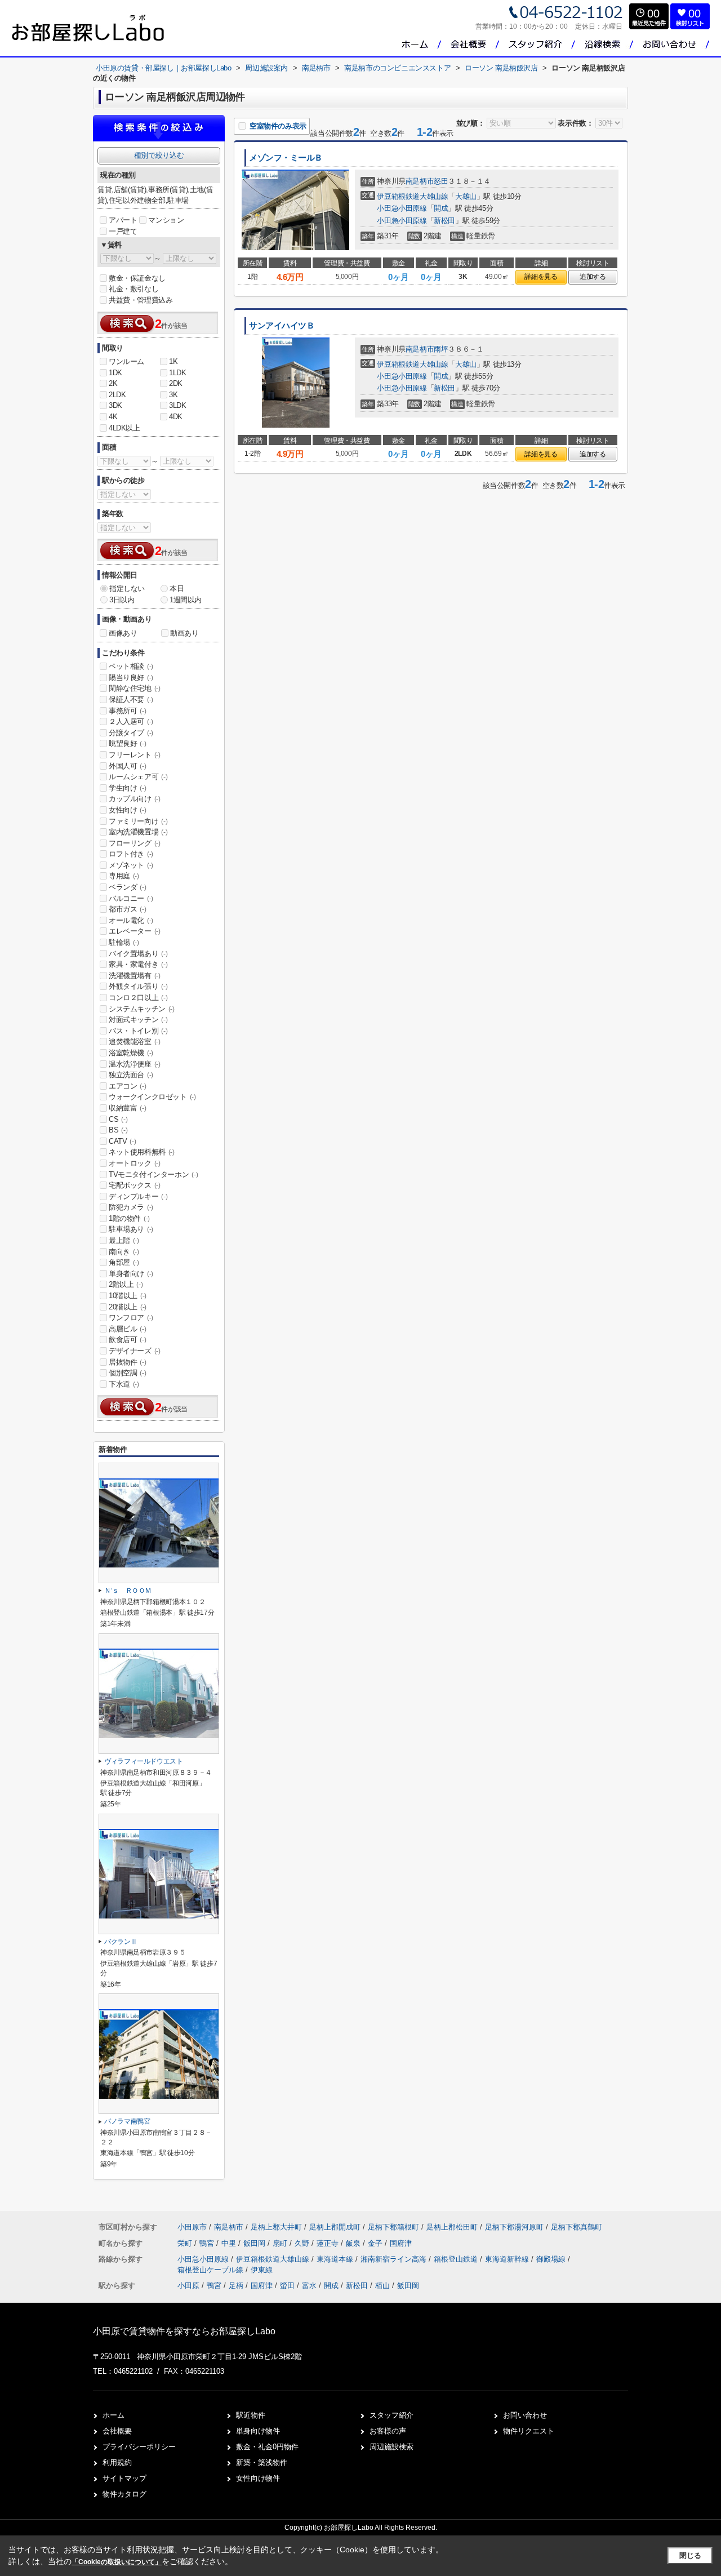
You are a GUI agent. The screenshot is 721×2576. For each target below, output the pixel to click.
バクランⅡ (121, 1942)
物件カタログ (124, 2494)
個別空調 (127, 1373)
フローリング (135, 843)
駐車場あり (131, 1229)
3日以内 (122, 600)
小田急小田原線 (402, 208)
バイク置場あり (138, 954)
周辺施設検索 (391, 2447)
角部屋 (124, 1262)
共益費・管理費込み (141, 300)
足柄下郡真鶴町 (577, 2227)
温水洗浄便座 (135, 1064)
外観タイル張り (138, 986)
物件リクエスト (529, 2431)
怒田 (441, 181)
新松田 (444, 221)
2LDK (117, 395)
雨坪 (441, 349)
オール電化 (131, 920)
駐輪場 (124, 942)
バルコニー (131, 898)
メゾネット (131, 865)
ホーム (114, 2415)
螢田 (287, 2286)
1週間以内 (186, 600)
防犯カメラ (131, 1207)
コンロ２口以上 (138, 998)
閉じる (690, 2555)
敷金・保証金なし (137, 278)
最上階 (124, 1240)
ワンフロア (131, 1318)
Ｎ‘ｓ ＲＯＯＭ (128, 1591)
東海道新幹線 (508, 2259)
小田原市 (192, 2227)
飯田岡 (255, 2243)
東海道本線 (336, 2259)
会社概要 (117, 2431)
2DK (176, 383)
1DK (115, 373)
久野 (303, 2243)
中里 (230, 2243)
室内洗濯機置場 (138, 832)
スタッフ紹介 (391, 2415)
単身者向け (131, 1274)
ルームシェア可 (138, 777)
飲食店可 (127, 1340)
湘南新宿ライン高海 (395, 2259)
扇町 (281, 2243)
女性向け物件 (258, 2478)
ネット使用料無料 (142, 1152)
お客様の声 (388, 2431)
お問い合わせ (525, 2415)
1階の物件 (129, 1218)
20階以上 (128, 1307)
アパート (123, 220)
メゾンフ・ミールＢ (286, 158)
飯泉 (354, 2243)
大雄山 (466, 196)
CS (118, 1119)
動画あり (184, 633)
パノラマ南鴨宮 (127, 2121)
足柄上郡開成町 (335, 2227)
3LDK (177, 405)
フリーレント (135, 755)
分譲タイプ (131, 733)
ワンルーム (126, 361)
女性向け (127, 810)
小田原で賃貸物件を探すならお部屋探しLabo (184, 2331)
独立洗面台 (131, 1075)
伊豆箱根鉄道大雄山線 (412, 196)
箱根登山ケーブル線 (212, 2270)
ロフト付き (131, 854)
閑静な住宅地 (135, 688)
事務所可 (127, 711)
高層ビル (127, 1329)
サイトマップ (124, 2478)
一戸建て (123, 231)
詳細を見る (541, 277)
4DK (176, 417)
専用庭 (124, 876)
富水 (309, 2286)
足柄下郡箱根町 (393, 2227)
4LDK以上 (124, 428)
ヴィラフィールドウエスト (144, 1761)
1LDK (177, 373)
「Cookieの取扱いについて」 (117, 2562)
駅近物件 (251, 2415)
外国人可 (127, 766)
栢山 (382, 2286)
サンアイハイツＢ (282, 326)
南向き (124, 1252)
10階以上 (128, 1296)
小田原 (188, 2286)
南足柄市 (420, 181)
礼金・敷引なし (133, 289)
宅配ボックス (135, 1185)
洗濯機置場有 (135, 976)
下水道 (124, 1384)
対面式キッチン (138, 1020)
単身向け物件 (258, 2431)
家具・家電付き (138, 964)
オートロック (135, 1163)
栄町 (186, 2243)
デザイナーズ (135, 1351)
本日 (177, 589)
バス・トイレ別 (138, 1031)
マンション (166, 220)
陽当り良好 (131, 678)
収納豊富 (127, 1108)
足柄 (236, 2286)
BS (118, 1130)
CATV (122, 1141)
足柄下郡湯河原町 (514, 2227)
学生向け (127, 788)
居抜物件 (127, 1362)
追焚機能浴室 (135, 1041)
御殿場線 (552, 2259)
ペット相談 (131, 666)
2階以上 (126, 1284)
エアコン (127, 1086)
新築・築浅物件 (262, 2462)
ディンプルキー (138, 1196)
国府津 (401, 2243)
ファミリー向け (138, 821)
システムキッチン (142, 1009)
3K (173, 395)
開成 (441, 208)
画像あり (123, 633)
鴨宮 (208, 2243)
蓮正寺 (329, 2243)
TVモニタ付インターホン (153, 1174)
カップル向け (135, 799)
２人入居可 (131, 721)
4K (113, 417)
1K (173, 361)
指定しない (127, 589)
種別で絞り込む (159, 155)
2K (113, 383)
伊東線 (262, 2270)
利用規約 (117, 2462)
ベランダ (127, 887)
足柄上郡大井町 (276, 2227)
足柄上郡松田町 (452, 2227)
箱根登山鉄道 (457, 2259)
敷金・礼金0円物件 (267, 2447)
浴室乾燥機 (131, 1053)
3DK (115, 405)
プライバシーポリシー (139, 2447)
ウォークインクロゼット (152, 1097)
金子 (376, 2243)
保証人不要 (131, 699)
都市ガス (127, 909)
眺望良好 (127, 743)
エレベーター (135, 931)
